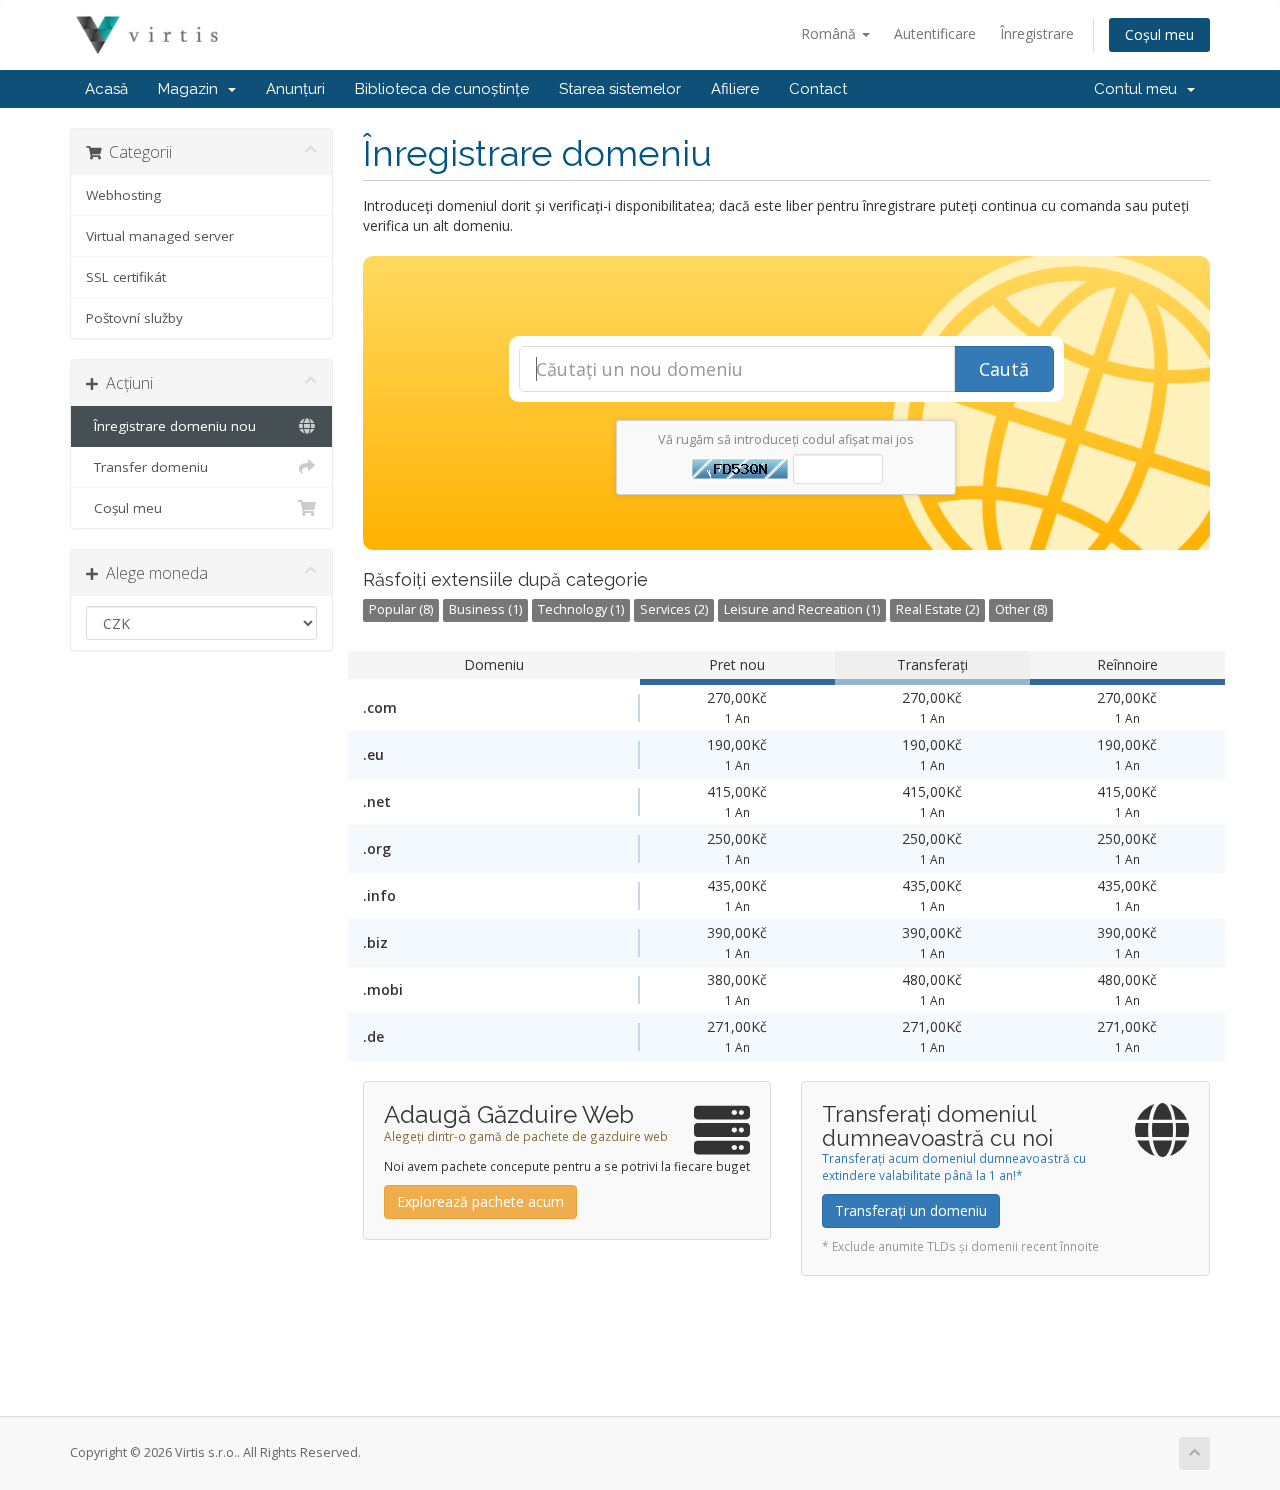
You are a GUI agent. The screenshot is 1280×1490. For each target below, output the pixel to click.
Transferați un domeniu (911, 1210)
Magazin (192, 89)
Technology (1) (581, 609)
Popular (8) (401, 609)
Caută (1004, 369)
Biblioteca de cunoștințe (442, 89)
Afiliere (735, 89)
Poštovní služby (134, 318)
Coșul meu (1159, 34)
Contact (818, 89)
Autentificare (935, 33)
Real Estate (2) (937, 609)
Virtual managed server (160, 236)
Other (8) (1021, 609)
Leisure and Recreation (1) (802, 609)
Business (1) (485, 609)
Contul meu (1139, 89)
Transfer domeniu (147, 467)
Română (830, 33)
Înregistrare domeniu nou (171, 426)
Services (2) (674, 609)
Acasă (106, 89)
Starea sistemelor (620, 89)
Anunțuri (295, 89)
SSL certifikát (126, 277)
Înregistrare (1037, 33)
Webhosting (123, 195)
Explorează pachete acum (480, 1201)
